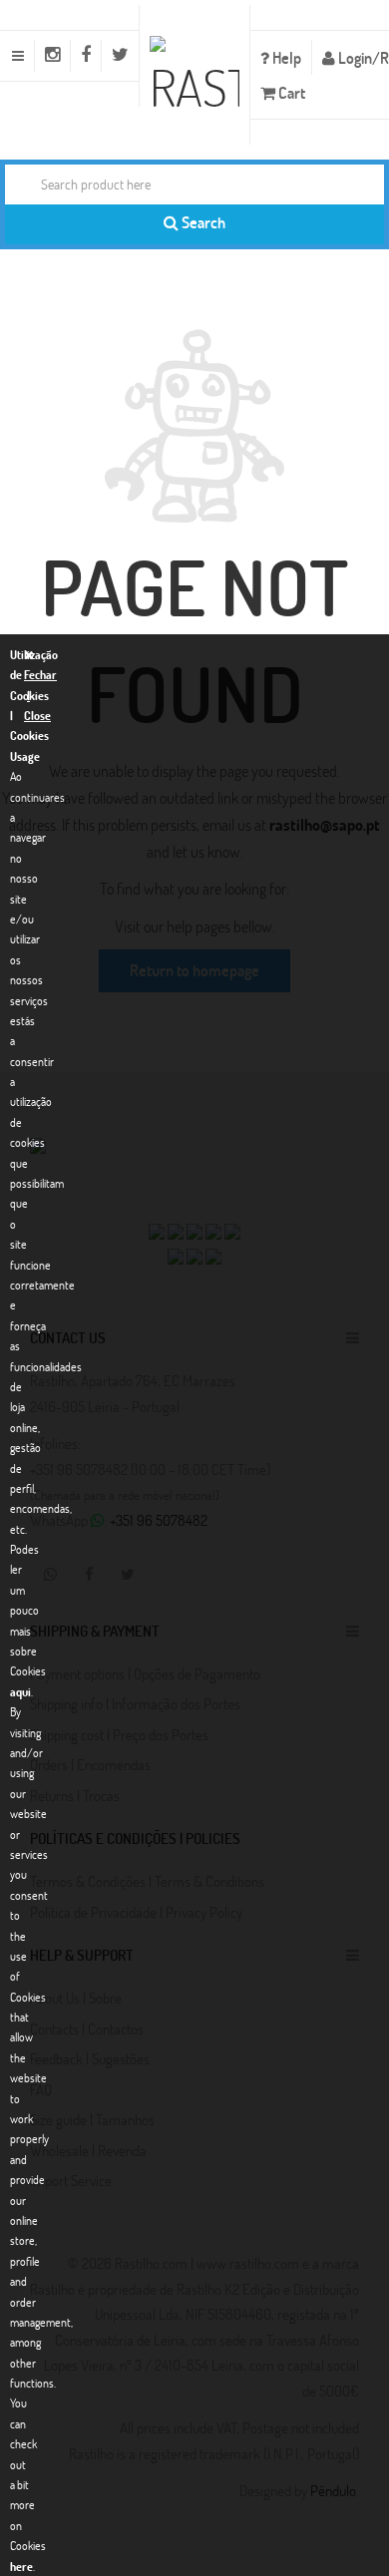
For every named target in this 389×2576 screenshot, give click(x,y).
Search (202, 222)
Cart (290, 92)
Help (285, 57)
